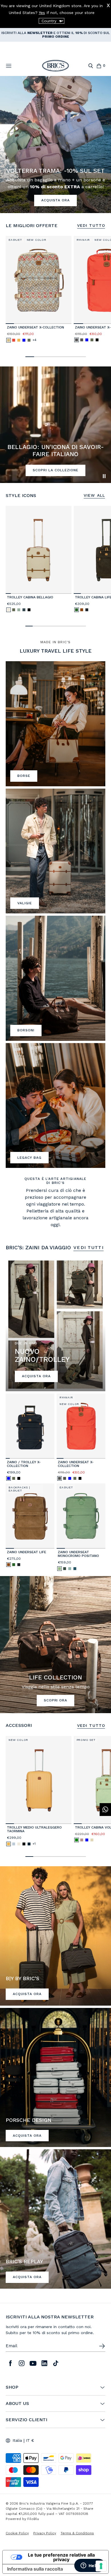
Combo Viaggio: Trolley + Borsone (36, 33)
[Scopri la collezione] (55, 724)
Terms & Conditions (77, 2533)
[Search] (91, 66)
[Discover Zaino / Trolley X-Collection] (30, 1426)
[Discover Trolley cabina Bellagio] (39, 550)
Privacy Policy (45, 2533)
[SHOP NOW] (55, 2219)
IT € (30, 2440)
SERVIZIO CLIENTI (26, 2420)
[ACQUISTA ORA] (55, 1936)
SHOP (12, 2387)
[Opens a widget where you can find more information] (90, 2566)
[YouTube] (33, 2363)
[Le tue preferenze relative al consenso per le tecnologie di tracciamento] (101, 2566)
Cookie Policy (17, 2533)
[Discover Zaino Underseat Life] (30, 1516)
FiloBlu (33, 2519)
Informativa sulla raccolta (35, 2569)
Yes (42, 13)
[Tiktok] (56, 2363)
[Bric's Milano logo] (55, 66)
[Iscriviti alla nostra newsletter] (102, 2346)
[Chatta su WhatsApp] (105, 1810)
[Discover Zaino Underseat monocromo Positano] (81, 1516)
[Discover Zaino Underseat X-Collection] (39, 280)
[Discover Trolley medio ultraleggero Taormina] (39, 1780)
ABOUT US (17, 2403)
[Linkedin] (44, 2363)
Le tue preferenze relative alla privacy (61, 2557)
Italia (17, 2440)
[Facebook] (10, 2363)
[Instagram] (22, 2363)
